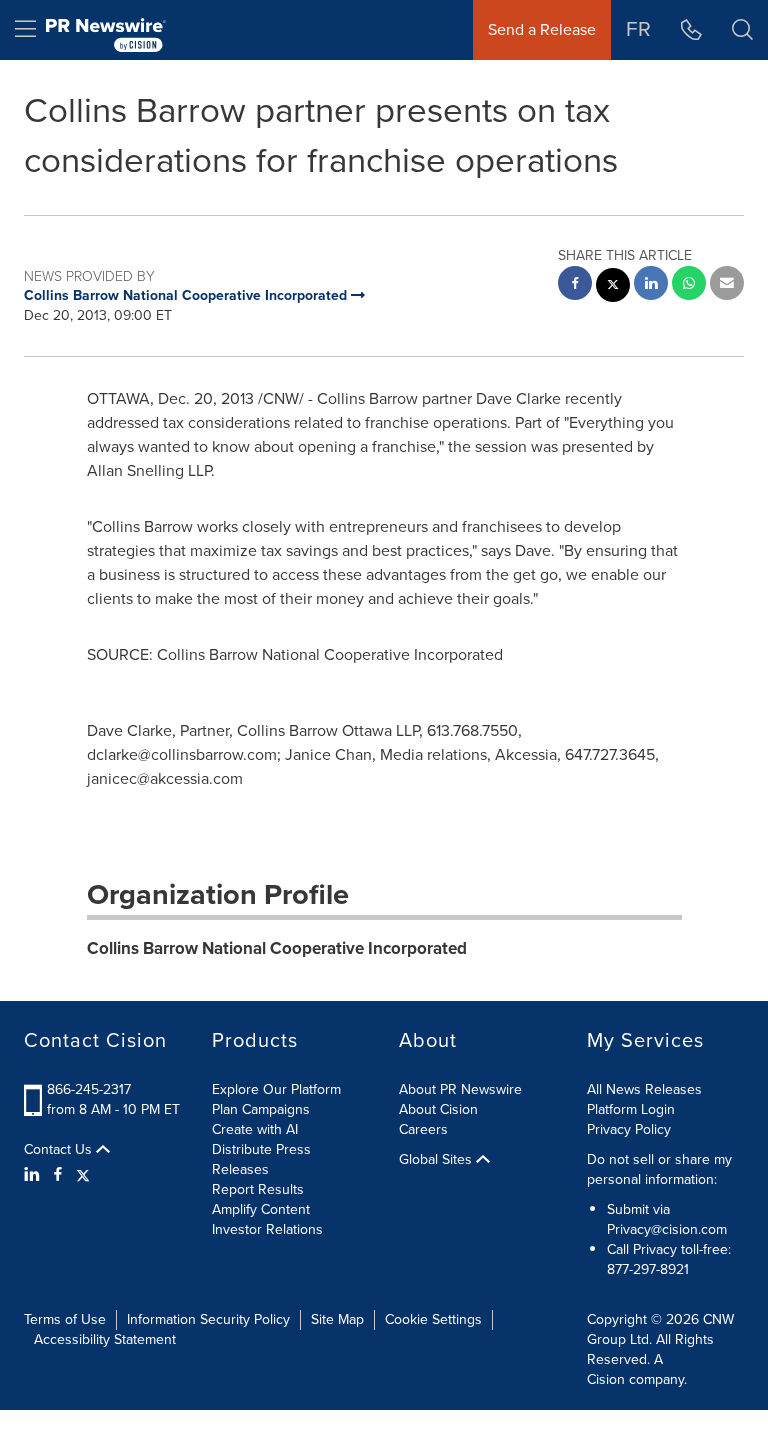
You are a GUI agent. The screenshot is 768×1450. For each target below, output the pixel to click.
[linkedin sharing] (651, 285)
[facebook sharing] (575, 285)
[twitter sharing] (613, 287)
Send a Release (542, 29)
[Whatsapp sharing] (689, 285)
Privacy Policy (629, 1129)
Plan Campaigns (261, 1109)
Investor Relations (267, 1229)
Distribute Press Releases (261, 1159)
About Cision (438, 1109)
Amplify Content (261, 1209)
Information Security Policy (208, 1319)
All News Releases (644, 1089)
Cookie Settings (433, 1319)
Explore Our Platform (276, 1089)
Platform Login (631, 1109)
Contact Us (60, 1150)
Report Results (258, 1189)
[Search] (742, 30)
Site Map (337, 1319)
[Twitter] (83, 1175)
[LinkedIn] (34, 1175)
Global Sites (437, 1160)
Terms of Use (65, 1319)
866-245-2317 (89, 1089)
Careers (423, 1129)
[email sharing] (727, 285)
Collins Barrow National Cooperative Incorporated (277, 948)
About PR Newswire (460, 1089)
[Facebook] (58, 1175)
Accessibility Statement (105, 1339)
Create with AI (255, 1129)
